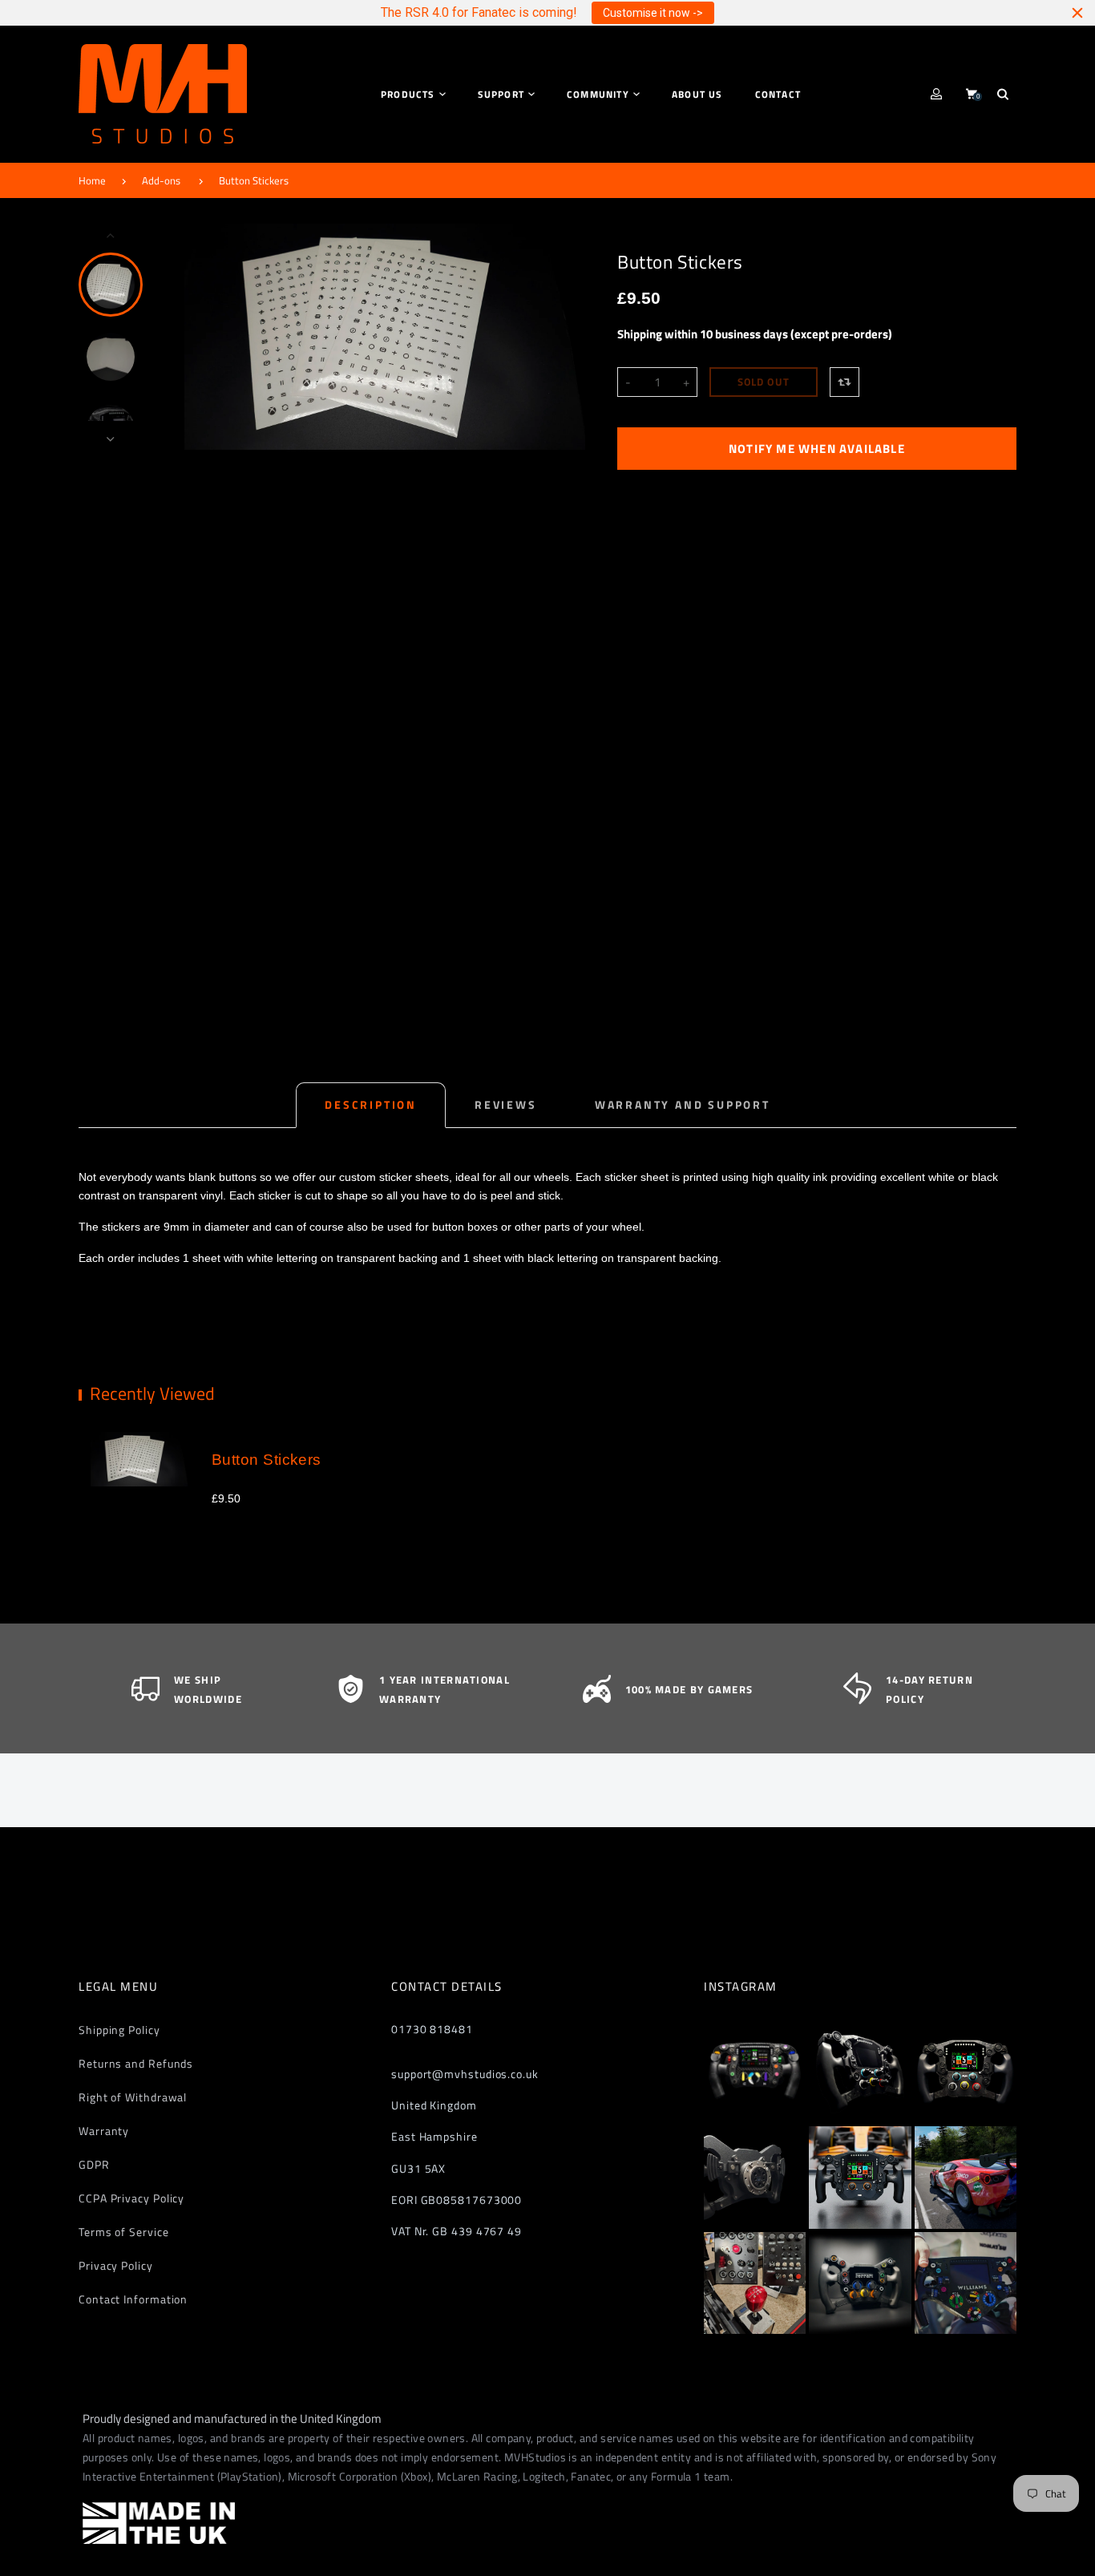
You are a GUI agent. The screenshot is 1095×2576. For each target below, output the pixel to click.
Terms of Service (124, 2232)
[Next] (566, 337)
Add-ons (161, 180)
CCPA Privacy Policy (131, 2198)
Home (92, 180)
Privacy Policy (116, 2265)
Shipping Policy (119, 2030)
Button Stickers (254, 180)
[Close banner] (1077, 13)
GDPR (94, 2164)
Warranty (104, 2131)
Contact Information (133, 2299)
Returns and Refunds (136, 2063)
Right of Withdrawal (133, 2097)
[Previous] (204, 337)
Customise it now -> (653, 13)
